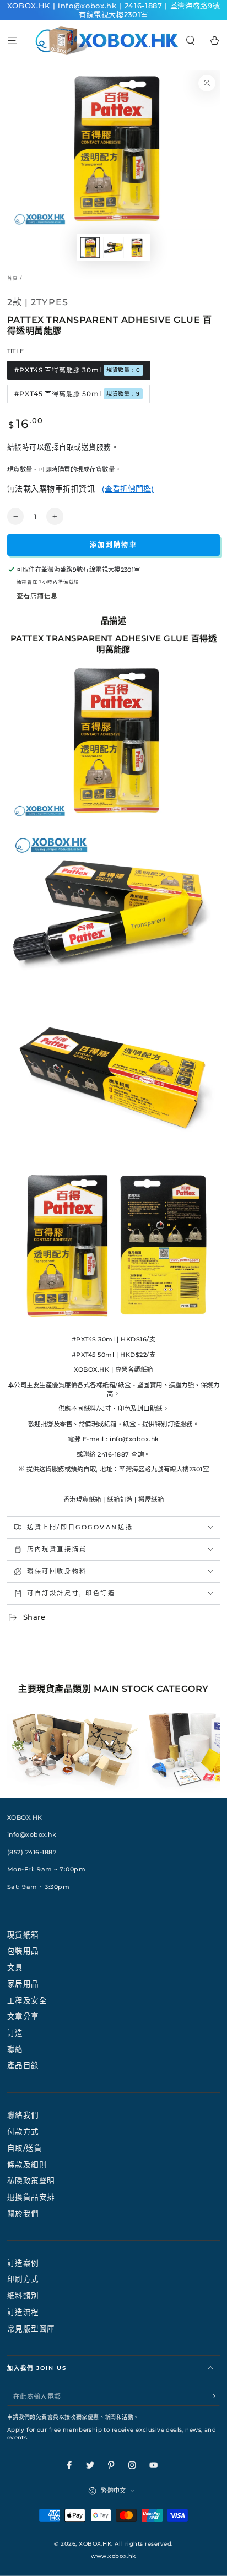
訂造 (15, 2033)
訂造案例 (23, 2263)
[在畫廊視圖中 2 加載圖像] (113, 247)
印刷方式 (23, 2279)
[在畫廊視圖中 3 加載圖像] (137, 247)
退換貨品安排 (31, 2197)
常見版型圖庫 (31, 2329)
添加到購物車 (113, 545)
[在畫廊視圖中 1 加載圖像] (90, 247)
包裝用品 (23, 1951)
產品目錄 (23, 2065)
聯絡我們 (23, 2115)
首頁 (13, 278)
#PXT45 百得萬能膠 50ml (77, 394)
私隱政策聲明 (31, 2180)
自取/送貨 (25, 2148)
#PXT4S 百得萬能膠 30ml (77, 370)
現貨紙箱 (23, 1935)
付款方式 (23, 2131)
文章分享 (23, 2016)
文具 (15, 1967)
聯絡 (15, 2049)
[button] (191, 40)
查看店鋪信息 (37, 596)
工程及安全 (27, 2000)
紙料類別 (23, 2296)
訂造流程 (23, 2312)
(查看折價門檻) (128, 489)
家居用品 (23, 1984)
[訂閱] (215, 2396)
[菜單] (12, 40)
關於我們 (23, 2214)
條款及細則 (27, 2164)
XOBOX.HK (95, 2544)
